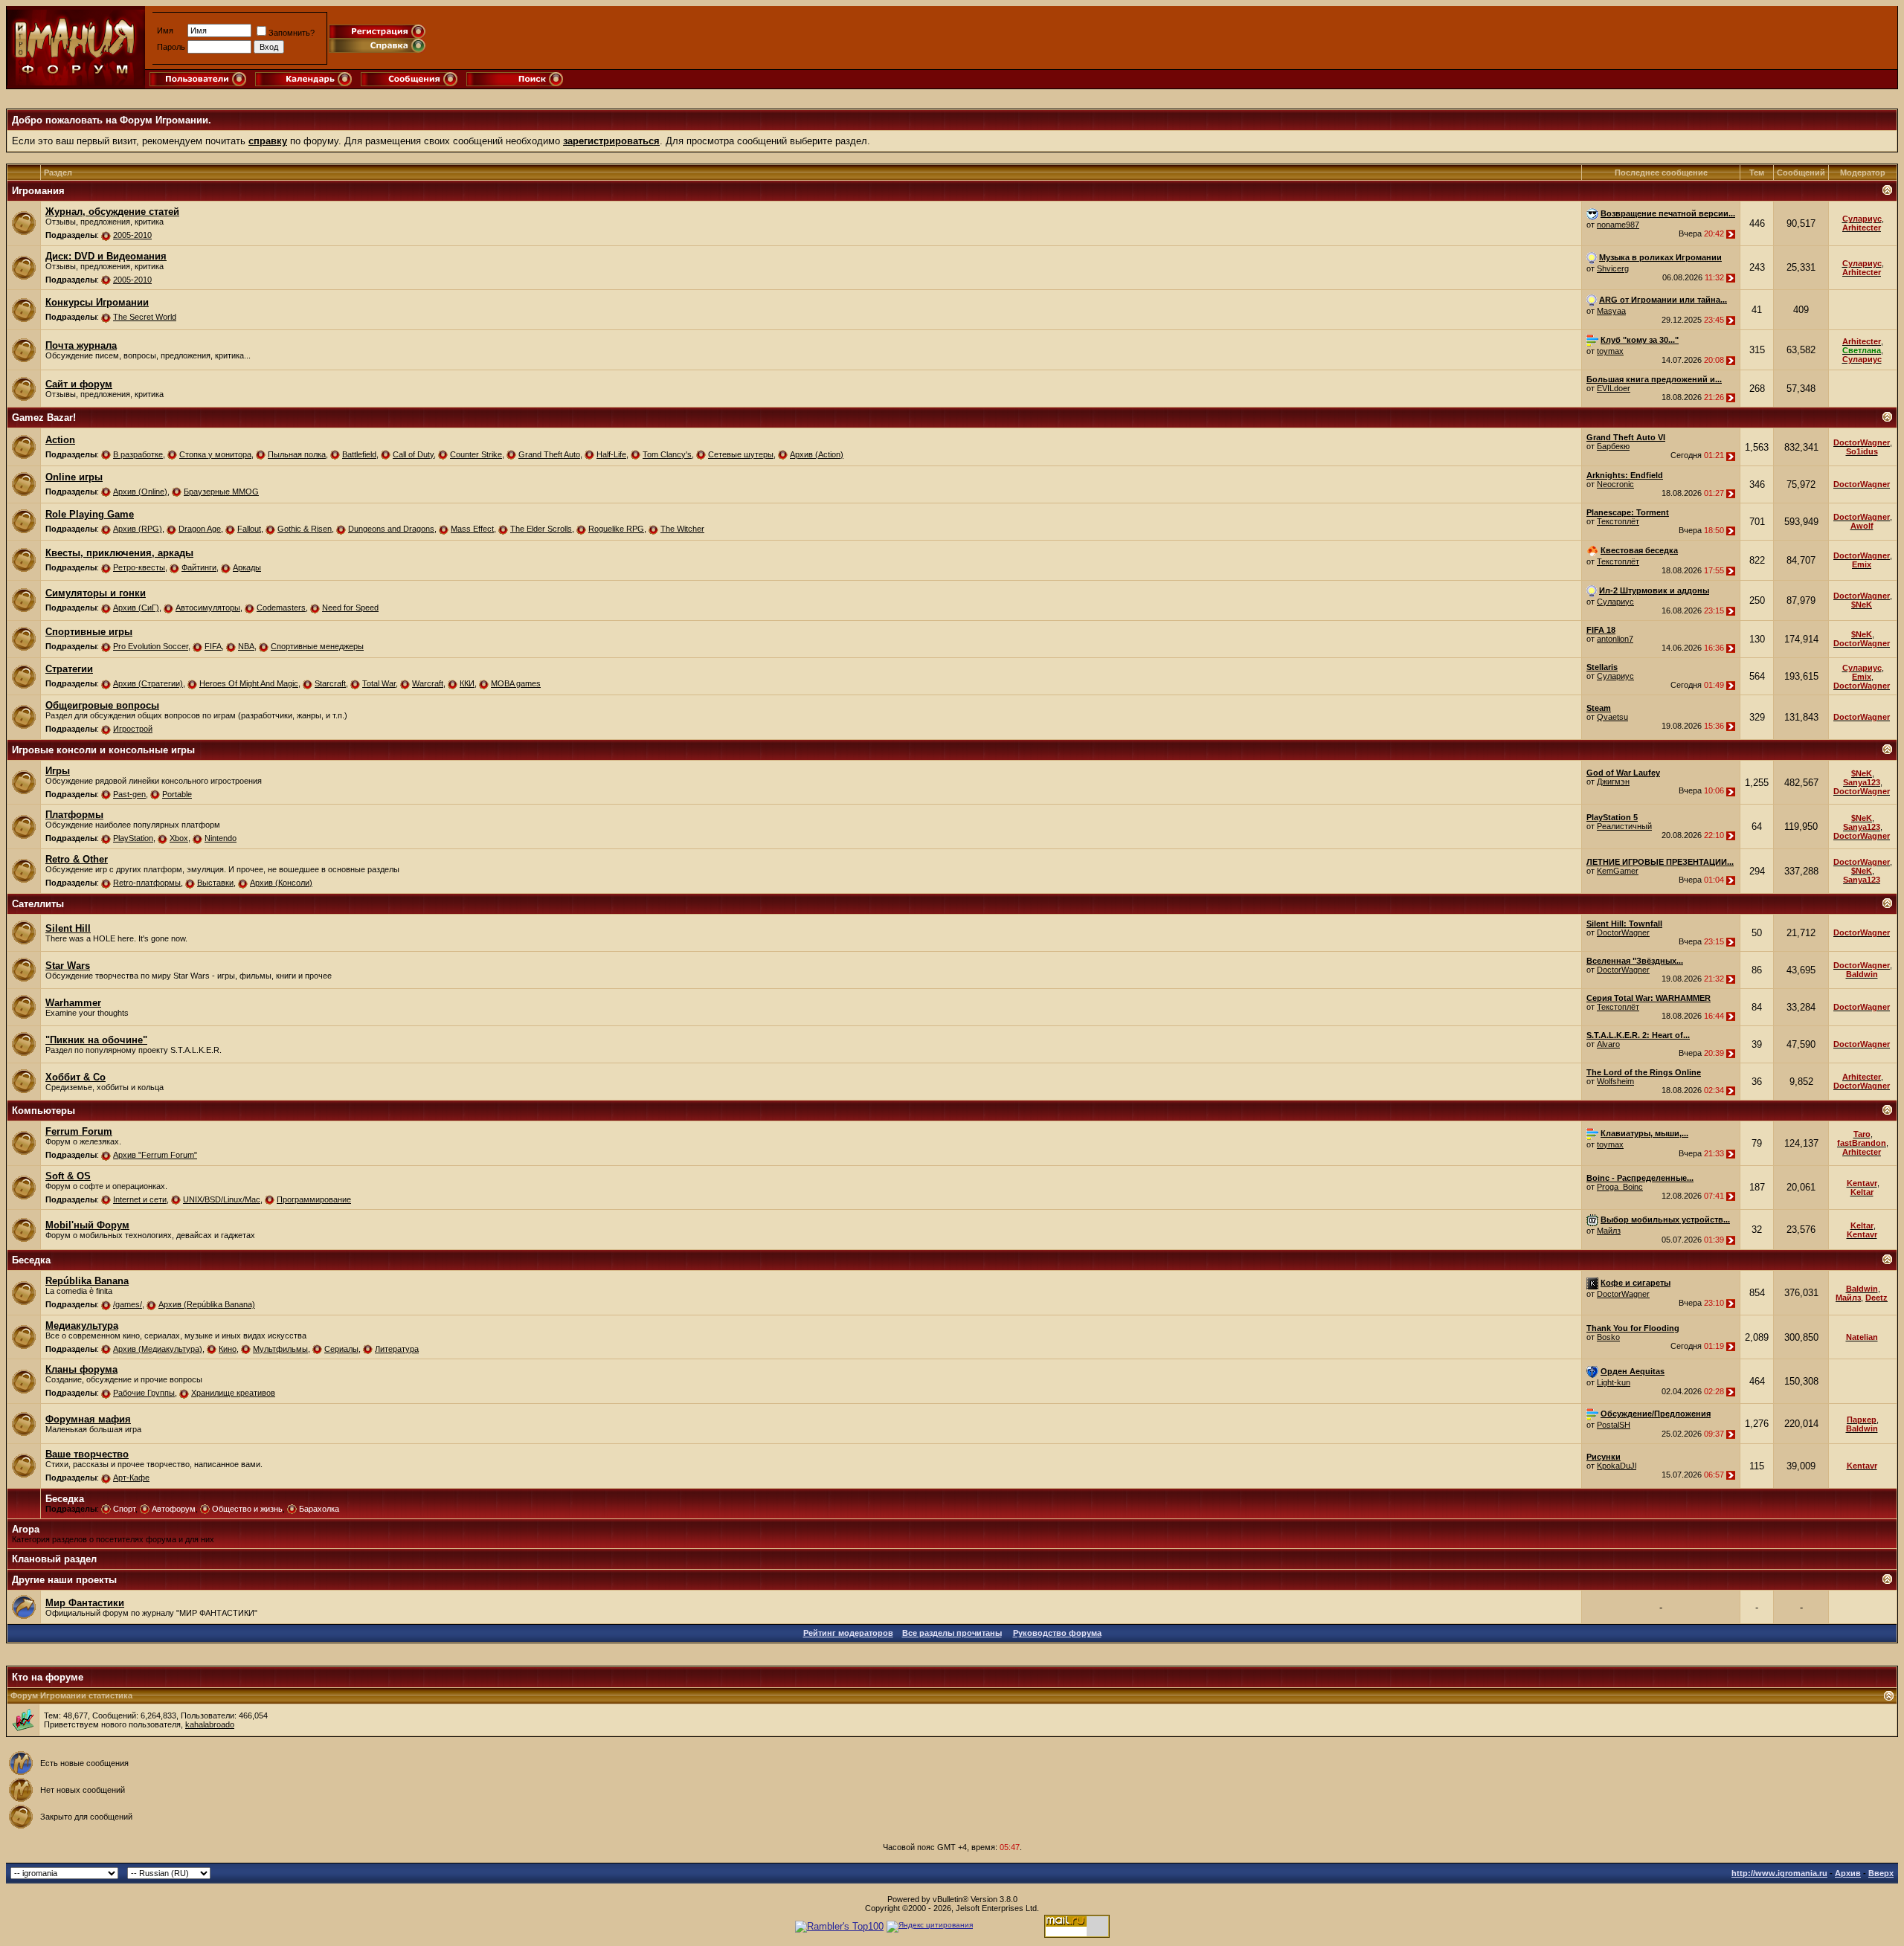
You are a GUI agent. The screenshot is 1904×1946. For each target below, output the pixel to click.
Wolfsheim (1615, 1081)
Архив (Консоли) (281, 883)
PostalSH (1614, 1425)
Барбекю (1613, 446)
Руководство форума (1057, 1633)
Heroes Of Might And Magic (249, 683)
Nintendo (221, 838)
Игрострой (133, 729)
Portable (177, 794)
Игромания (38, 191)
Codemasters (281, 608)
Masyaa (1611, 311)
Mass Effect (472, 529)
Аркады (247, 567)
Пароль (171, 47)
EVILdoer (1614, 388)
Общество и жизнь (247, 1509)
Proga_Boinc (1620, 1187)
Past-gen (129, 794)
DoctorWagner (1623, 932)
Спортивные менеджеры (317, 646)
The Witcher (682, 529)
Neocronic (1615, 484)
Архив (1848, 1873)
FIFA (213, 646)
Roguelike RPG (616, 529)
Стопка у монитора (215, 454)
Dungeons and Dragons (391, 529)
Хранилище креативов (233, 1393)
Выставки (215, 883)
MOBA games (516, 683)
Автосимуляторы (208, 608)
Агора (26, 1529)
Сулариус (1615, 602)
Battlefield (359, 454)
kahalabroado (210, 1724)
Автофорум (174, 1509)
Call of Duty (413, 454)
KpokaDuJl (1617, 1466)
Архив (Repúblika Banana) (207, 1304)
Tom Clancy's (667, 454)
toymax (1610, 351)
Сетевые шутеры (741, 454)
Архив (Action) (817, 454)
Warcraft (428, 683)
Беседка (31, 1260)
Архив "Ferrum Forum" (155, 1155)
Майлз (1609, 1231)
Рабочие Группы (144, 1393)
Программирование (314, 1199)
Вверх (1881, 1873)
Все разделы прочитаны (952, 1633)
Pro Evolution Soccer (151, 646)
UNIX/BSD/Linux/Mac (222, 1199)
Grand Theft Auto (549, 454)
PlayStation (133, 838)
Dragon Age (200, 529)
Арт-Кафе (131, 1478)
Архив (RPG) (138, 529)
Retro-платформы (147, 883)
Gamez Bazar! (44, 418)
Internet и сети (140, 1199)
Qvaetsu (1612, 717)
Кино (228, 1349)
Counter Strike (476, 454)
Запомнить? (292, 33)
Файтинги (199, 567)
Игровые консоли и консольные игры (103, 750)
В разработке (138, 454)
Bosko (1608, 1337)
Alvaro (1608, 1044)
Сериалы (341, 1349)
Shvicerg (1613, 268)
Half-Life (611, 454)
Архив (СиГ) (136, 608)
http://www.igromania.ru (1779, 1873)
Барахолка (319, 1509)
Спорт (124, 1509)
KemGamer (1618, 871)
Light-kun (1614, 1382)
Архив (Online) (140, 492)
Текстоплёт (1618, 521)
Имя (165, 30)
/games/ (128, 1304)
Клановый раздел (54, 1559)
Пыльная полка (297, 454)
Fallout (249, 529)
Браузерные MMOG (221, 492)
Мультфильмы (280, 1349)
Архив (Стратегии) (148, 683)
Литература (397, 1349)
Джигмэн (1613, 782)
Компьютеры (44, 1111)
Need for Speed (350, 608)
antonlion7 (1615, 639)
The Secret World (145, 317)
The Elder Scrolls (541, 529)
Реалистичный (1624, 826)
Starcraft (330, 683)
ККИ (467, 683)
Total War (379, 683)
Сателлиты (38, 904)
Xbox (179, 838)
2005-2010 (132, 235)
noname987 (1618, 225)
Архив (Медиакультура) (158, 1349)
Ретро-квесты (139, 567)
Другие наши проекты (64, 1580)
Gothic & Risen (305, 529)
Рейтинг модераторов (848, 1633)
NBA (246, 646)
